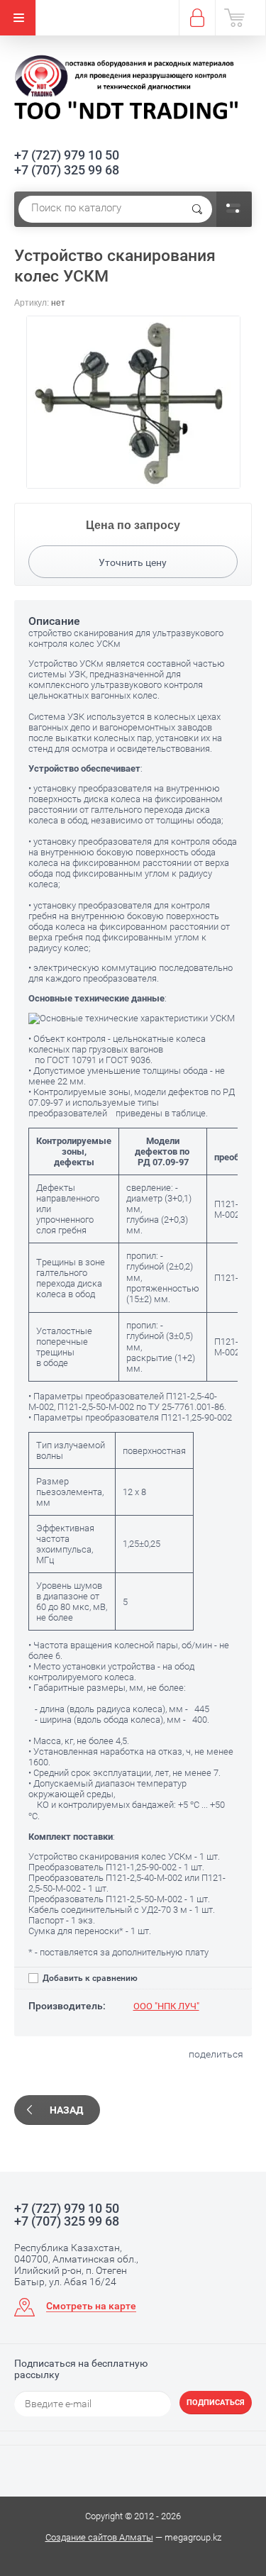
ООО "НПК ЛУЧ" (166, 2006)
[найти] (197, 209)
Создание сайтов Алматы (99, 2537)
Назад (66, 2110)
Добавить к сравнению (89, 1978)
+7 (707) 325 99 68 (67, 170)
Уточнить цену (133, 562)
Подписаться (216, 2403)
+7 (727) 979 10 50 (67, 155)
